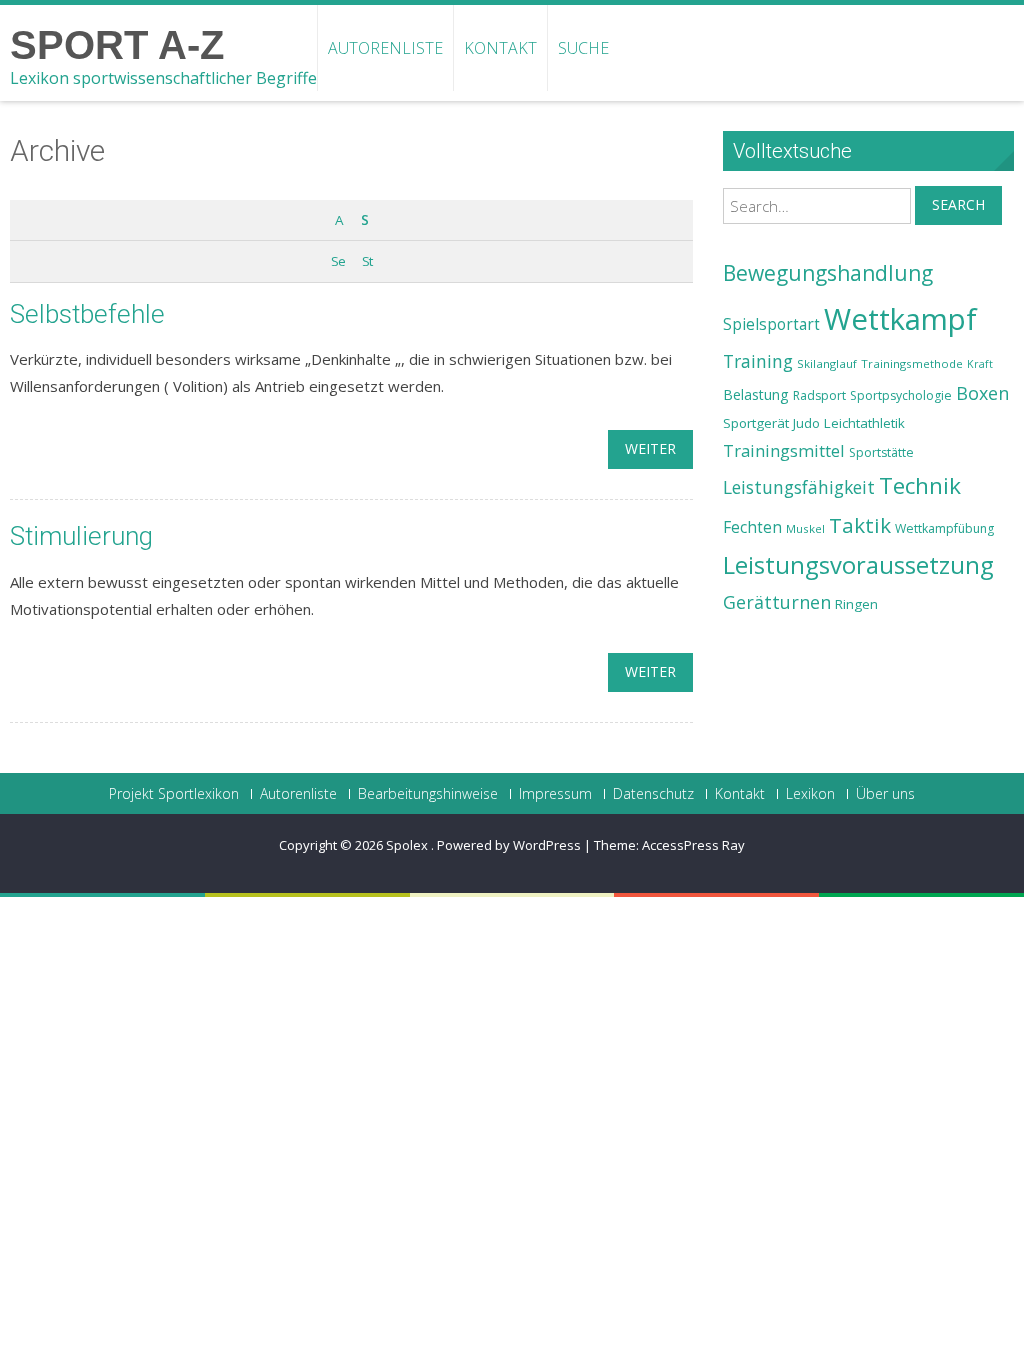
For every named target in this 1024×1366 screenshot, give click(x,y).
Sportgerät (756, 423)
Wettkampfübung (944, 528)
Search (958, 204)
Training (758, 361)
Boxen (982, 393)
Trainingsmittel (784, 450)
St (367, 261)
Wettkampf (900, 319)
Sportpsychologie (901, 395)
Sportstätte (881, 452)
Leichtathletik (864, 423)
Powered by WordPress (509, 845)
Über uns (885, 794)
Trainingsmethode (912, 363)
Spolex (408, 845)
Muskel (805, 528)
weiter (650, 448)
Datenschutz (653, 794)
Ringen (856, 604)
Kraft (980, 364)
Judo (806, 423)
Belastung (756, 394)
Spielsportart (771, 324)
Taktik (860, 525)
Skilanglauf (827, 363)
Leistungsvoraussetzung (858, 565)
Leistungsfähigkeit (799, 487)
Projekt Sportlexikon (174, 794)
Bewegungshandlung (828, 273)
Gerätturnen (777, 602)
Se (338, 261)
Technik (920, 485)
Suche (583, 48)
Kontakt (500, 48)
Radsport (819, 395)
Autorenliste (385, 48)
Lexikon (810, 794)
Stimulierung (81, 536)
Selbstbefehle (87, 314)
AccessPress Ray (693, 845)
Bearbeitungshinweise (428, 794)
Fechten (752, 527)
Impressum (555, 794)
